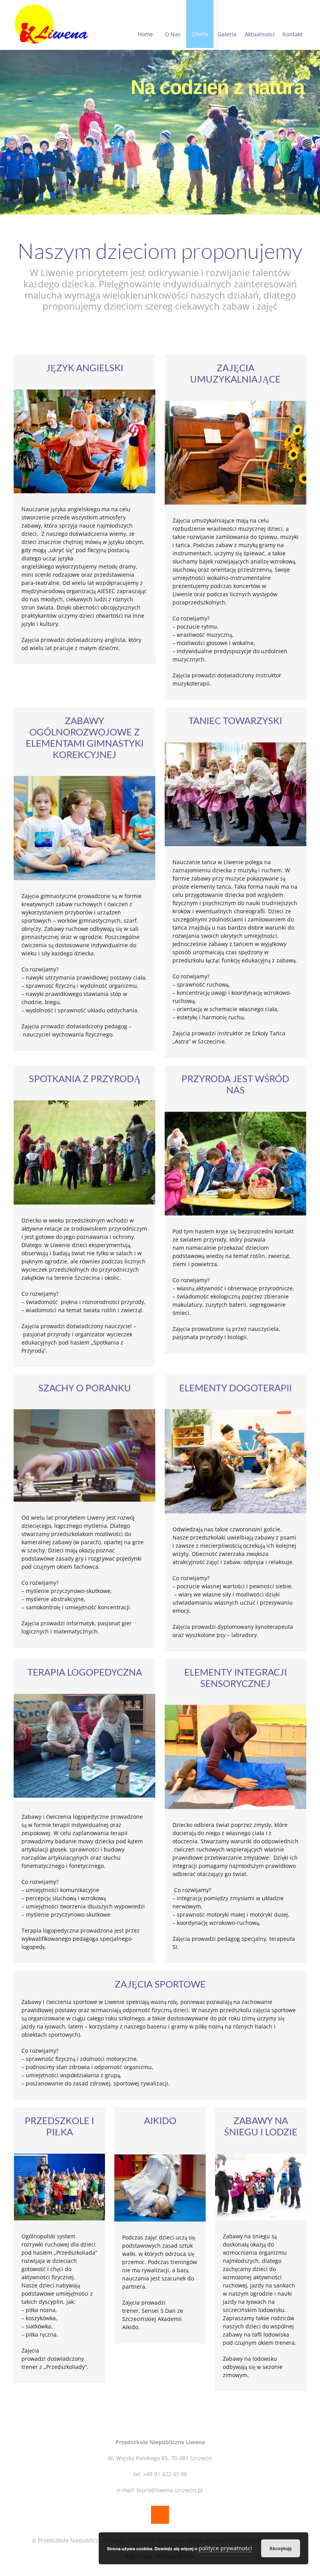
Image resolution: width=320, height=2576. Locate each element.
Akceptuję (281, 2548)
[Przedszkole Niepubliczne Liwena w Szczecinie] (52, 24)
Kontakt (292, 34)
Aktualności (260, 34)
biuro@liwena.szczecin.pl (170, 2490)
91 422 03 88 (171, 2474)
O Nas (173, 34)
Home (145, 34)
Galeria (227, 34)
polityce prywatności (225, 2548)
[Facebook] (160, 2515)
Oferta (200, 34)
